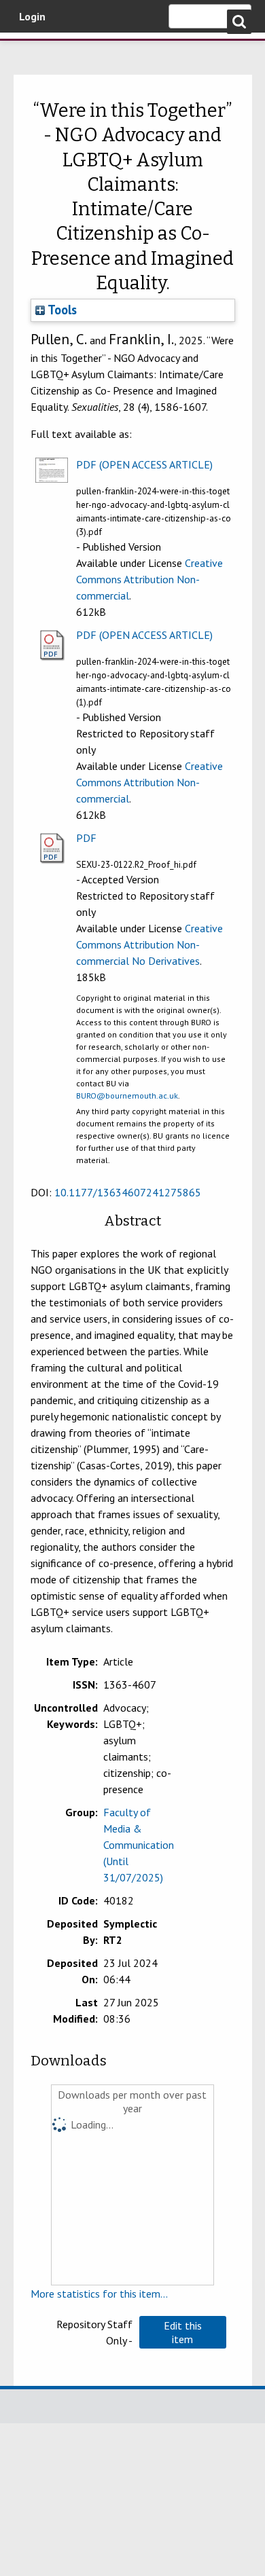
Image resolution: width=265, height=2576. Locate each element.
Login (32, 16)
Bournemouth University (31, 51)
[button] (183, 2332)
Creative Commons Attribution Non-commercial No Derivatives (149, 944)
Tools (61, 310)
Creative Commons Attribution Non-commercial (149, 579)
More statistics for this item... (99, 2294)
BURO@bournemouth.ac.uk (127, 1096)
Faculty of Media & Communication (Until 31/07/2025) (139, 1845)
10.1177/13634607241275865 (128, 1192)
